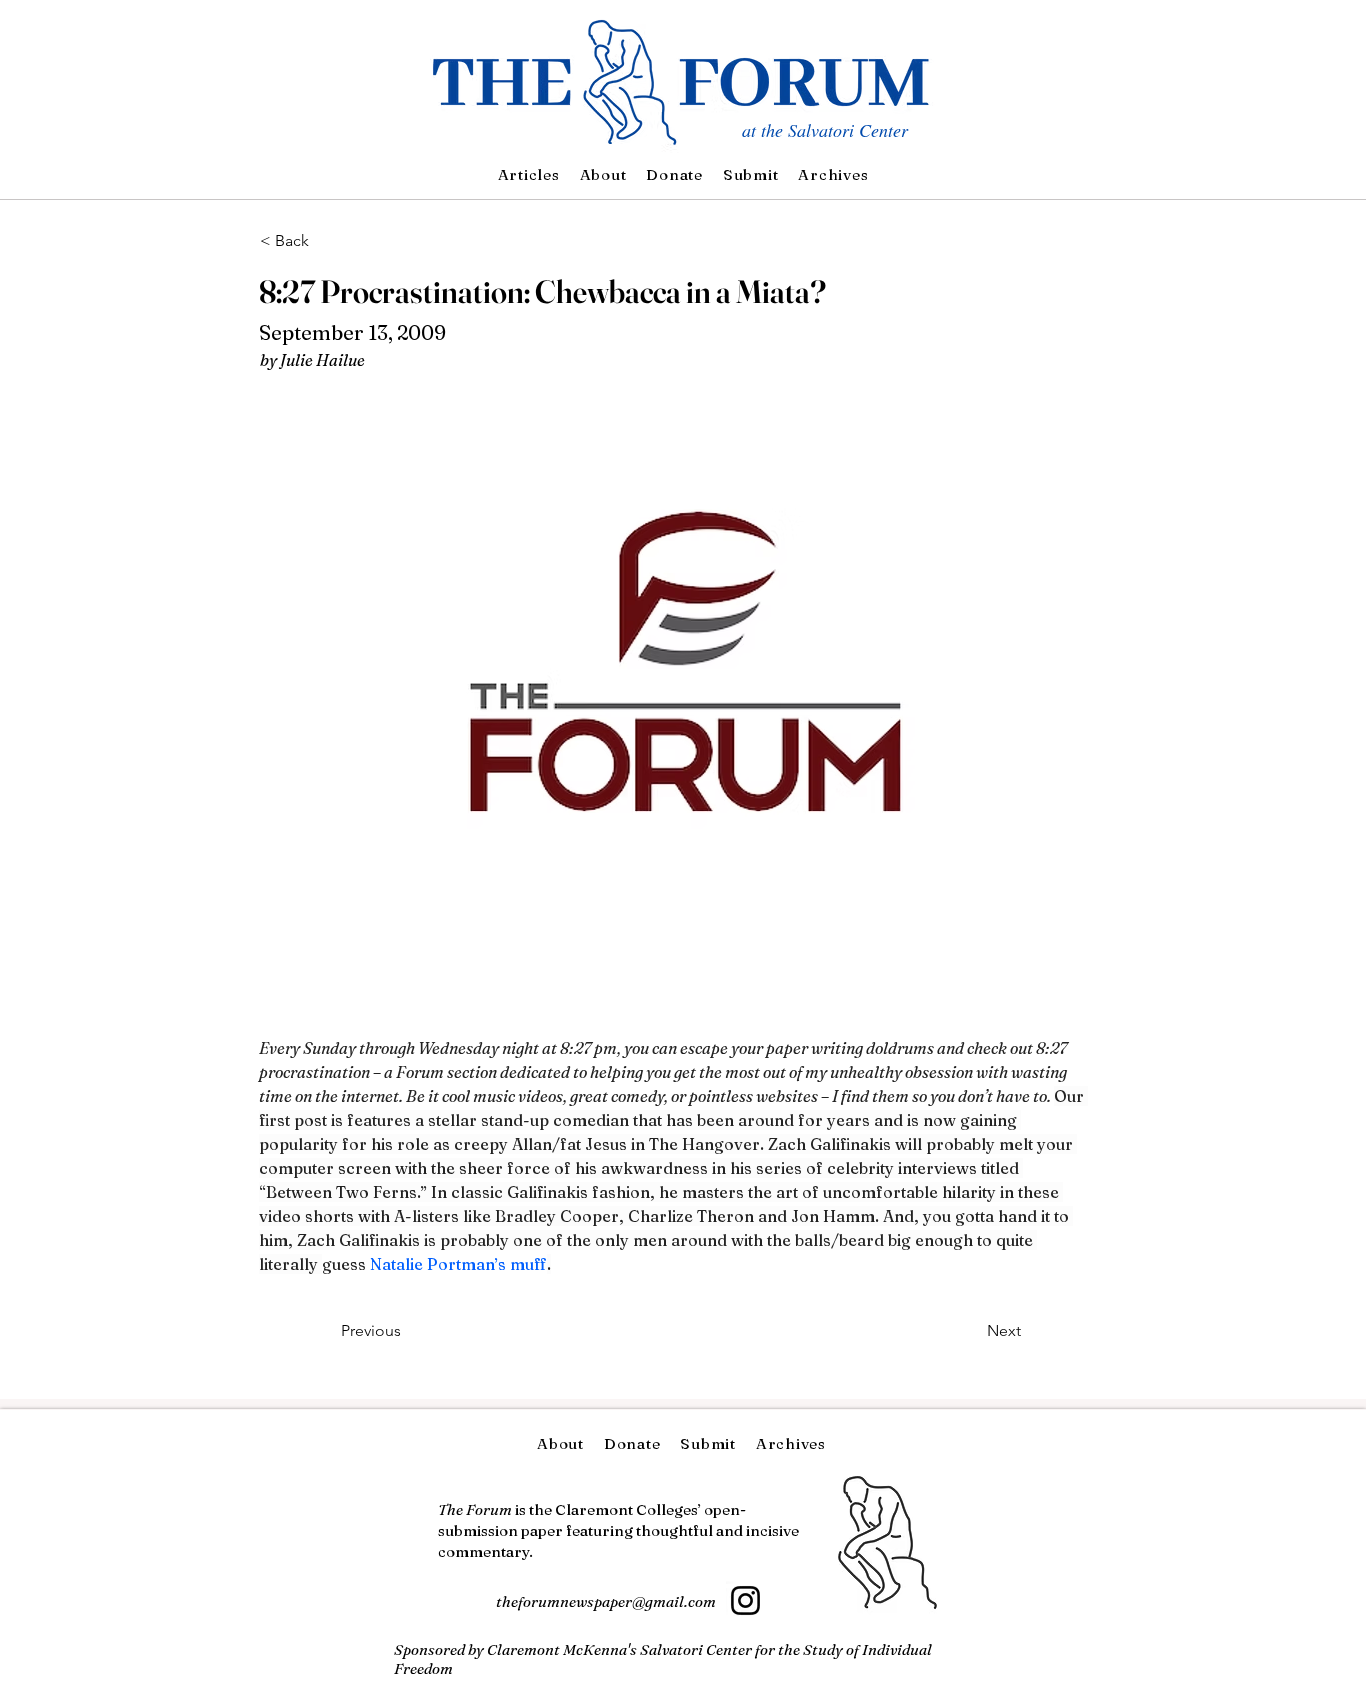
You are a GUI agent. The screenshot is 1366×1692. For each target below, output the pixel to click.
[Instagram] (745, 1600)
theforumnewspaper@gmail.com (606, 1601)
